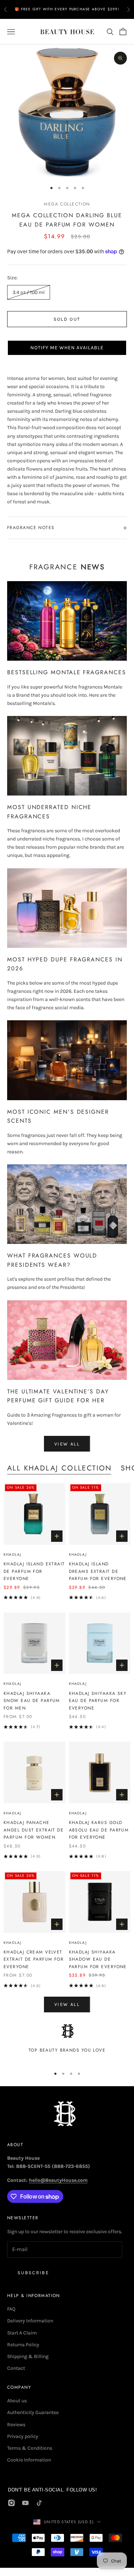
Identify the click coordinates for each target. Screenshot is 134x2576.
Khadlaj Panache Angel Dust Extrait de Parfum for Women (34, 1830)
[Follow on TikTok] (39, 2503)
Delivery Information (30, 2321)
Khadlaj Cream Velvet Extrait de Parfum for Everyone (34, 1959)
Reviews (16, 2425)
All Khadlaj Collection (60, 1468)
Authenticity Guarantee (33, 2412)
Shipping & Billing (28, 2356)
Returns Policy (23, 2345)
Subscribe (33, 2273)
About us (17, 2401)
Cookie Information (29, 2460)
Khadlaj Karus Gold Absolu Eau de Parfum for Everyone (99, 1830)
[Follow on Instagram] (11, 2503)
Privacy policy (23, 2436)
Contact (16, 2368)
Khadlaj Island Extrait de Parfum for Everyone (34, 1571)
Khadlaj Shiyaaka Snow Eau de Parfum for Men (32, 1701)
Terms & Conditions (30, 2448)
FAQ (11, 2309)
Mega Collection (67, 204)
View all (67, 1444)
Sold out (67, 319)
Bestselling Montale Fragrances (67, 672)
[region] (67, 2042)
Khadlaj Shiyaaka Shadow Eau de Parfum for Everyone (98, 1959)
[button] (67, 348)
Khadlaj (12, 1554)
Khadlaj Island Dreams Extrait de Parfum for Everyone (98, 1571)
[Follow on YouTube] (25, 2503)
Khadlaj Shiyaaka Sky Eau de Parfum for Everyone (98, 1701)
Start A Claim (22, 2333)
